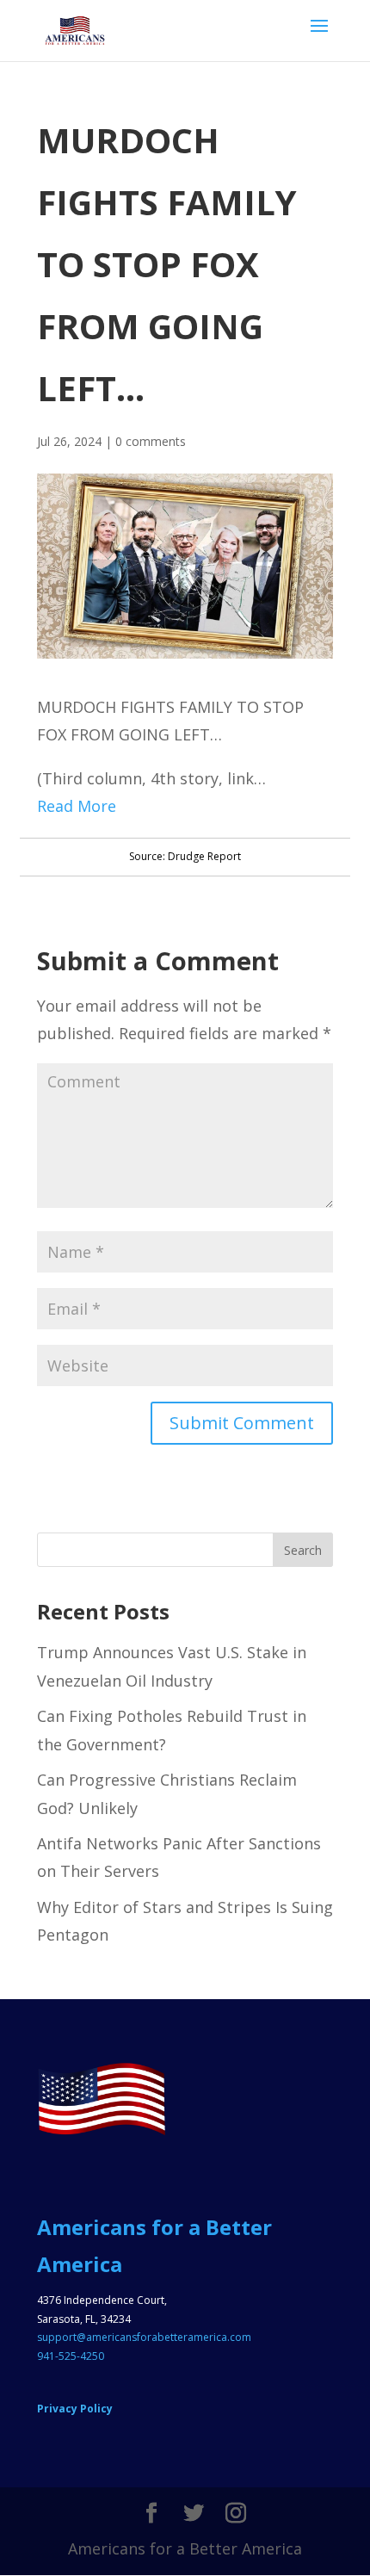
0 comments (151, 441)
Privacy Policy (75, 2409)
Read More (77, 806)
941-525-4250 (71, 2356)
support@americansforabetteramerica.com (144, 2337)
